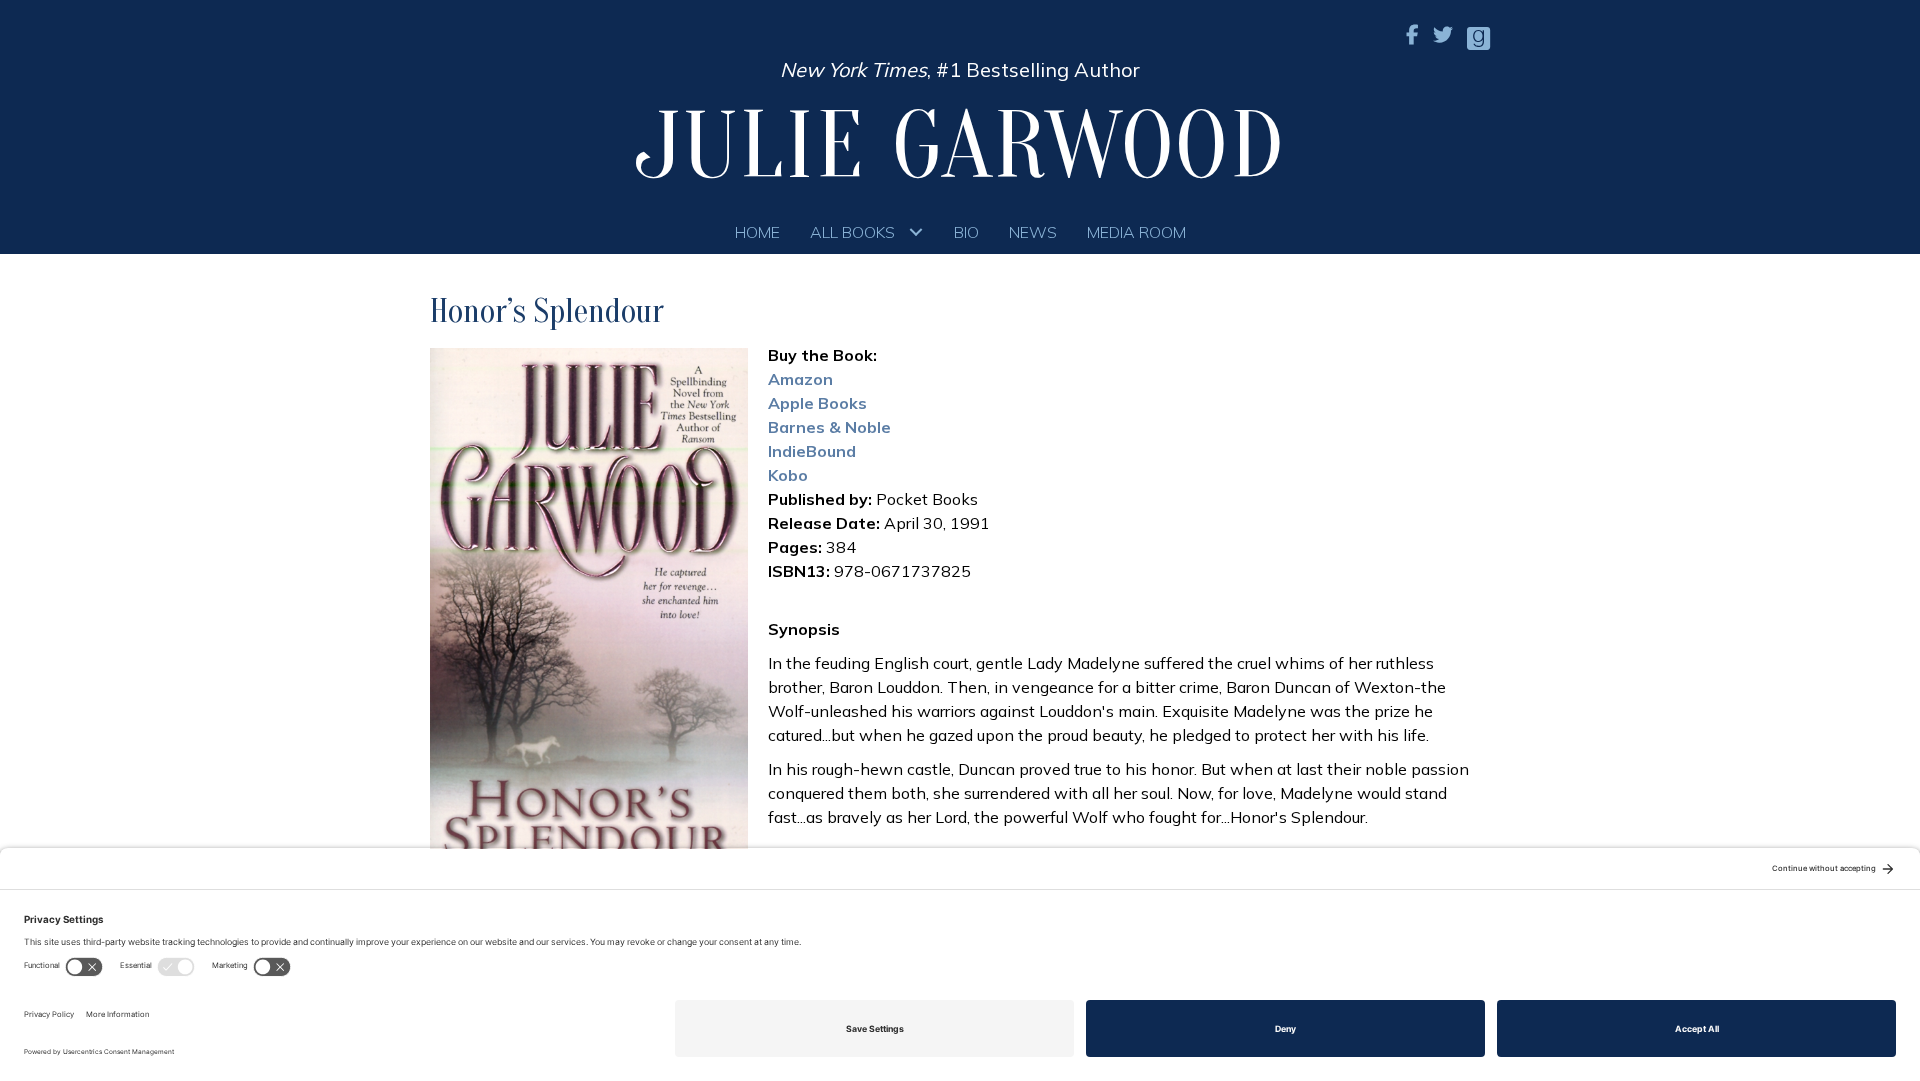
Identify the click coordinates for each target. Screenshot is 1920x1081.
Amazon (800, 379)
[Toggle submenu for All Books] (916, 231)
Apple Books (817, 403)
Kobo (788, 475)
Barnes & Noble (829, 427)
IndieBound (812, 451)
